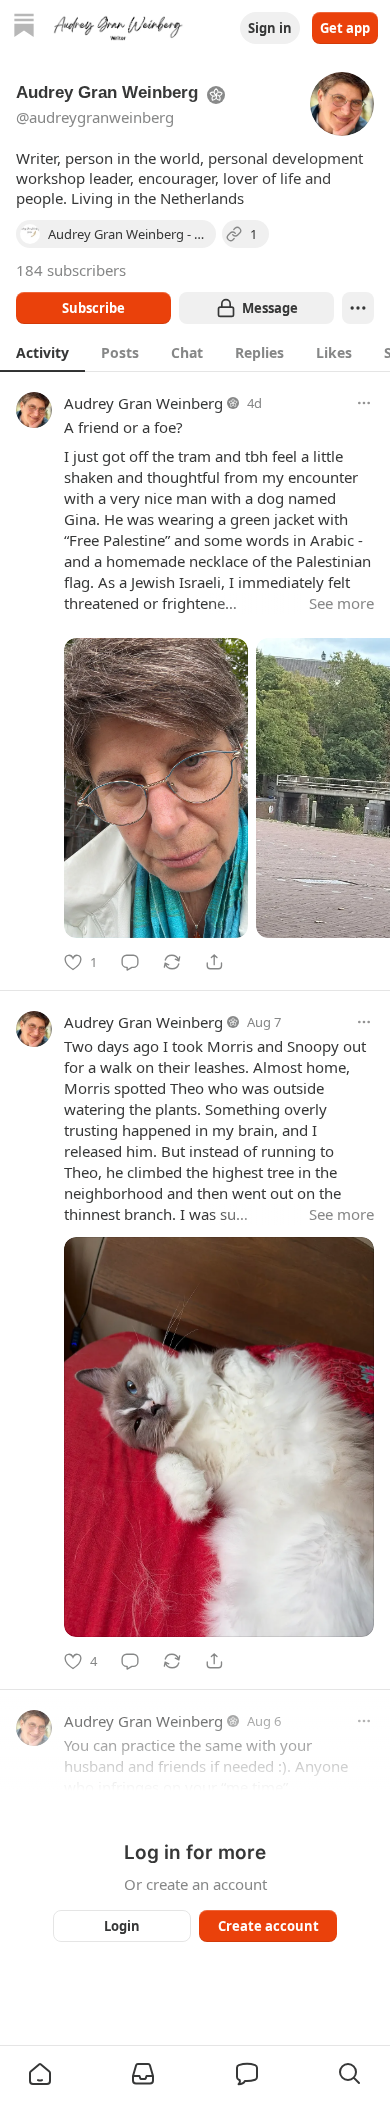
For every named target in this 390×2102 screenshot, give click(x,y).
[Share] (214, 962)
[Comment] (130, 962)
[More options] (364, 403)
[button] (40, 2074)
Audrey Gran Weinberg (143, 403)
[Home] (24, 27)
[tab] (42, 352)
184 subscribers (71, 270)
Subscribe (93, 308)
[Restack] (172, 962)
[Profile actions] (358, 308)
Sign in (270, 28)
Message (270, 308)
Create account (268, 1926)
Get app (345, 28)
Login (122, 1926)
